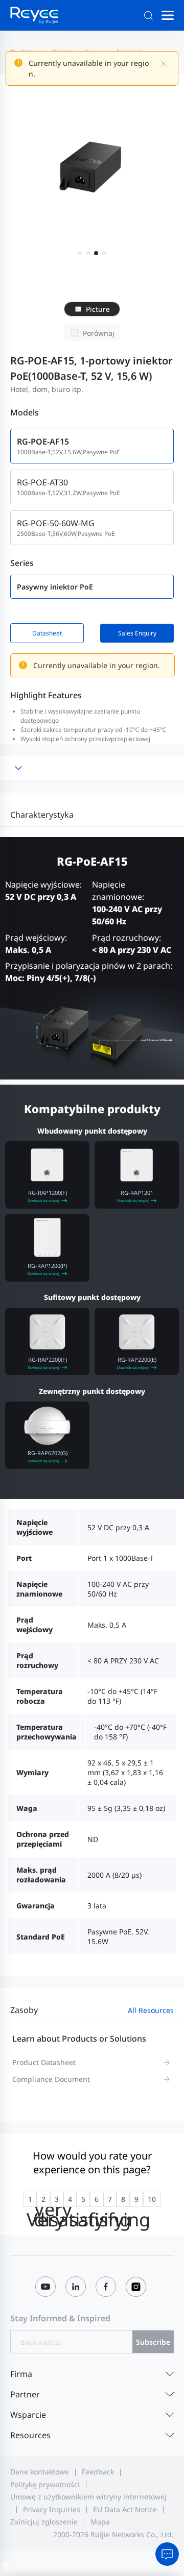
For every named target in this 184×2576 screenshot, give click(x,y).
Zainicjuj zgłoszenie (44, 2522)
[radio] (30, 2199)
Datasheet (47, 633)
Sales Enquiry (137, 633)
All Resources (151, 2010)
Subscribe (153, 2342)
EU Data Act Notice (125, 2509)
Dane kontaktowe (40, 2472)
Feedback (98, 2472)
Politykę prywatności (45, 2484)
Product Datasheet (44, 2062)
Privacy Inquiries (52, 2509)
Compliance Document (51, 2079)
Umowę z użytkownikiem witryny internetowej (88, 2497)
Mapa (100, 2522)
